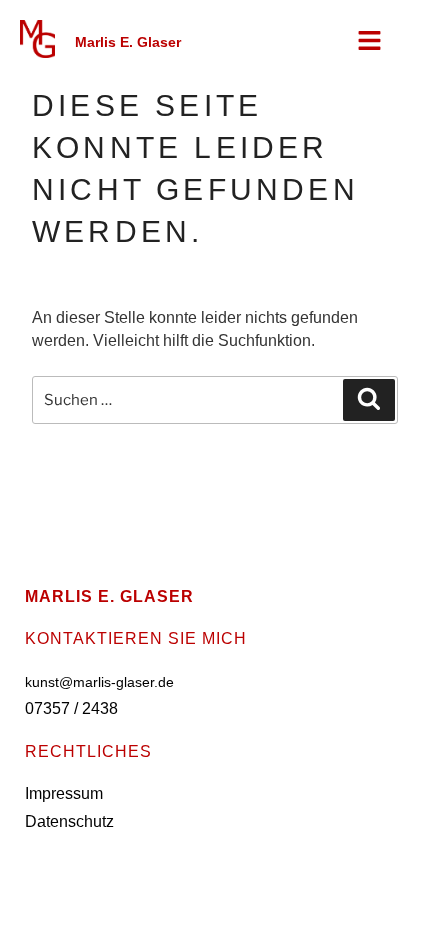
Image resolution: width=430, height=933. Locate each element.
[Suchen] (369, 400)
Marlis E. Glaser (128, 42)
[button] (370, 42)
